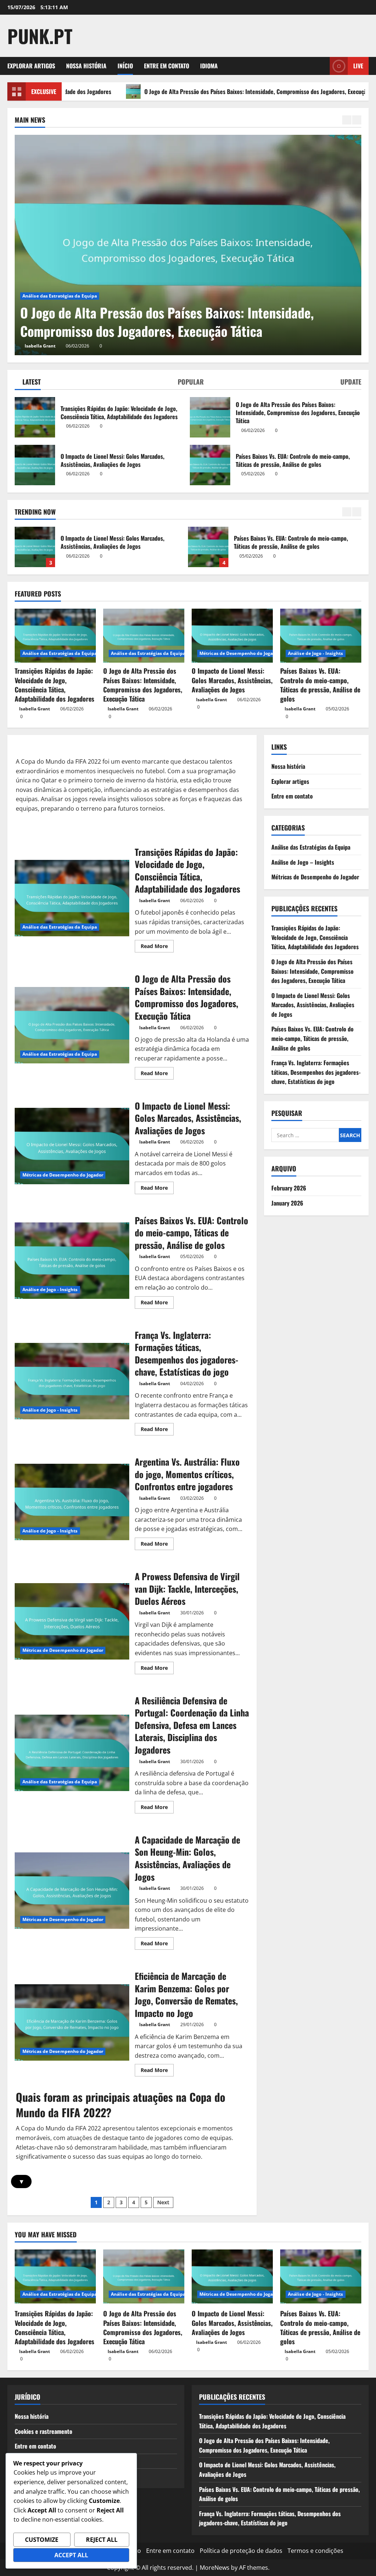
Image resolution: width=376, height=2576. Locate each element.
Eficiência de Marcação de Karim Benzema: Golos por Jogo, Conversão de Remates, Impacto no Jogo (72, 2022)
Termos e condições (315, 2551)
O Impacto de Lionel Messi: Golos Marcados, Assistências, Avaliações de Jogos (35, 465)
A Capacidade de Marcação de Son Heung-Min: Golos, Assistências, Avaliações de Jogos (72, 1891)
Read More (157, 947)
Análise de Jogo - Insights (316, 653)
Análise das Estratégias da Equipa (60, 653)
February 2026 (289, 1188)
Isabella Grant (137, 346)
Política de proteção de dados (241, 2551)
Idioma (209, 66)
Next (163, 2202)
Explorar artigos (31, 66)
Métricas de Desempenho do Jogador (159, 296)
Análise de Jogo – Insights (303, 862)
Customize (42, 2540)
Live (358, 66)
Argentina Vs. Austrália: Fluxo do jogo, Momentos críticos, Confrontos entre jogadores (72, 1502)
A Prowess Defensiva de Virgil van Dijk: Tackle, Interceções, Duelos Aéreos (72, 1621)
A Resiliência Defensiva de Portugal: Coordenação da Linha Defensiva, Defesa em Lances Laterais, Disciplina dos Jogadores (72, 1753)
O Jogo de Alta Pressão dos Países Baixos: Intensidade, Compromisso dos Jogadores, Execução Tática (179, 91)
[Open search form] (322, 66)
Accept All (71, 2555)
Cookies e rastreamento (44, 2431)
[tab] (28, 383)
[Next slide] (357, 120)
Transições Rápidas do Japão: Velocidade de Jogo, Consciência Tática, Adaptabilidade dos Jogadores (35, 417)
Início (125, 66)
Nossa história (86, 66)
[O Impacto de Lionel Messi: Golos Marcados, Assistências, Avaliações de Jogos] (232, 636)
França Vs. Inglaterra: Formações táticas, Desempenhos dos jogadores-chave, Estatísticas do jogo (208, 547)
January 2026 (287, 1203)
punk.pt (40, 36)
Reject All (102, 2540)
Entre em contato (167, 66)
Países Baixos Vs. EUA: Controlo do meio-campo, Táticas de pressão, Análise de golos (210, 465)
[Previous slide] (347, 120)
